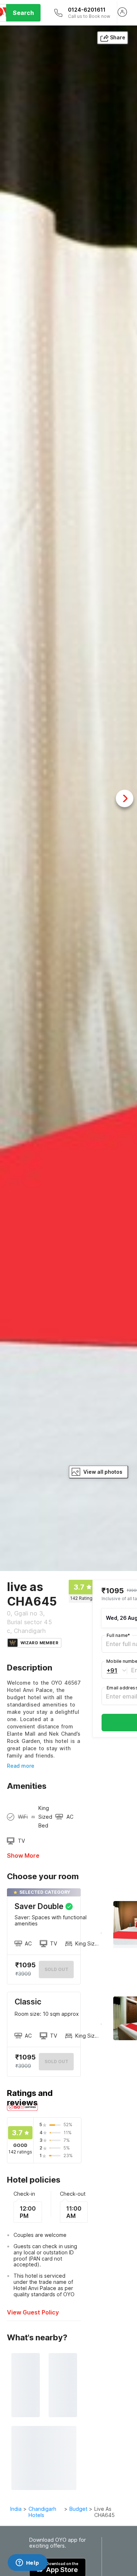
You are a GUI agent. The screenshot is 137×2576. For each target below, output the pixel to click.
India (16, 2509)
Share (118, 37)
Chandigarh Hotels (42, 2512)
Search (23, 13)
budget (78, 2509)
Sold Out (56, 2061)
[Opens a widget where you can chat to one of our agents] (27, 2563)
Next (125, 798)
